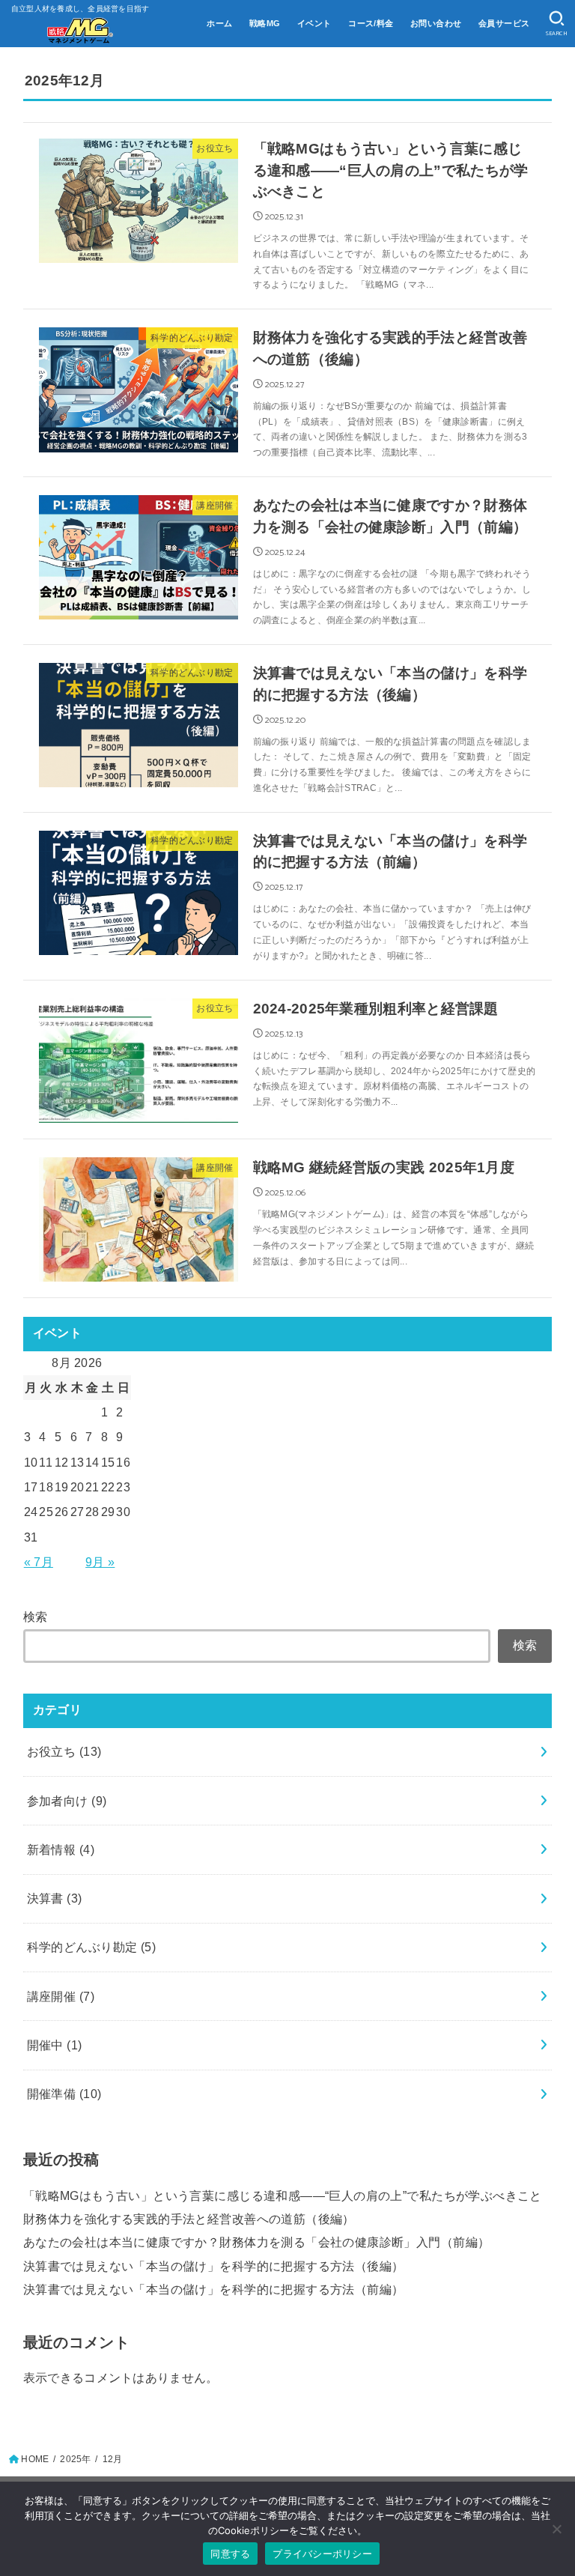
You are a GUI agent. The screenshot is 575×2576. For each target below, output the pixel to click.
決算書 (55, 1898)
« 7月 (39, 1562)
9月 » (100, 1562)
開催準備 (64, 2094)
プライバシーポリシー (322, 2554)
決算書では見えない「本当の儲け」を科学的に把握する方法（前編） (214, 2289)
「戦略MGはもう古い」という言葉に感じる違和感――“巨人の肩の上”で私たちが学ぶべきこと (283, 2195)
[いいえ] (556, 2529)
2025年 (75, 2459)
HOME (35, 2459)
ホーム (219, 23)
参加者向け (67, 1801)
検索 (36, 1616)
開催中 (55, 2045)
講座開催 (61, 1996)
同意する (230, 2554)
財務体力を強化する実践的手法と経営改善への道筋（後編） (189, 2219)
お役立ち (64, 1751)
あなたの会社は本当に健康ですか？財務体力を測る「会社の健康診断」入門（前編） (257, 2242)
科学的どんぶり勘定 (91, 1947)
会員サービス (504, 23)
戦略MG (265, 23)
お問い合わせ (436, 23)
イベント (314, 23)
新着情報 (61, 1849)
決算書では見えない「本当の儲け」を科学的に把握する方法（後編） (214, 2266)
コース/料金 (371, 23)
